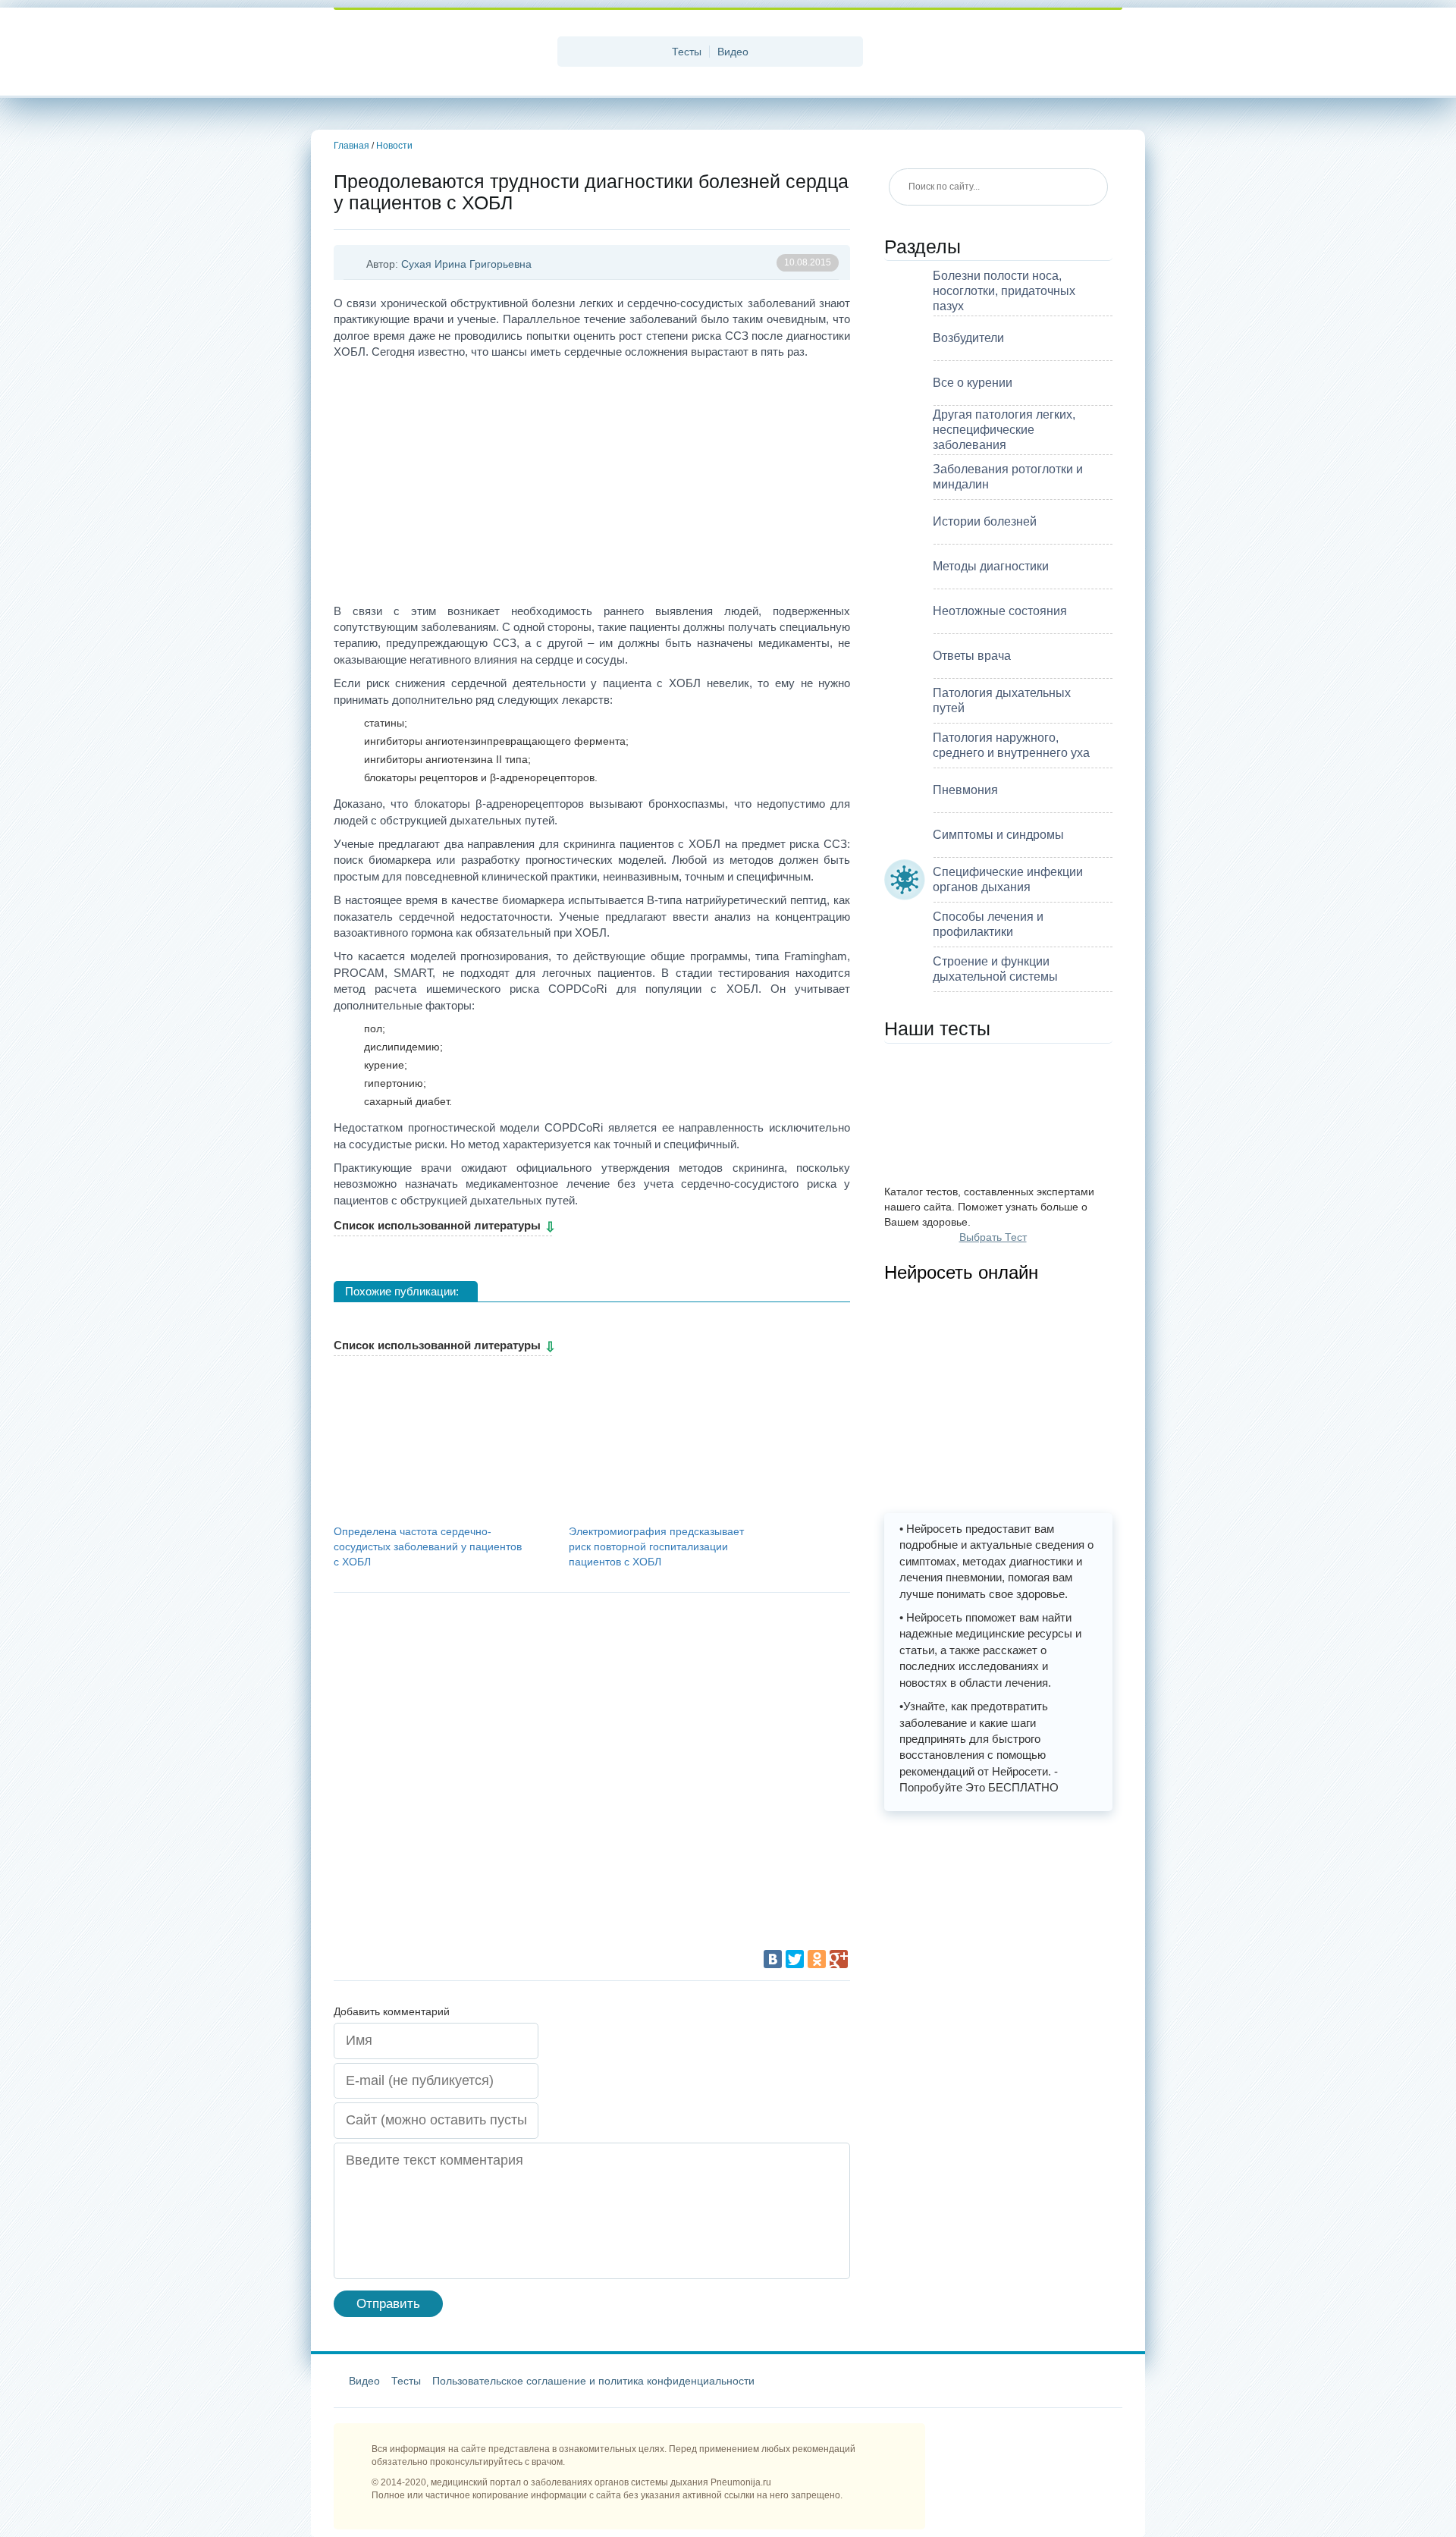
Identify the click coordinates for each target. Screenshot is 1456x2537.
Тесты (687, 52)
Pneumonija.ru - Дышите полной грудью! (440, 53)
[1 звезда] (447, 1665)
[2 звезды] (675, 1665)
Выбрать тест (993, 1237)
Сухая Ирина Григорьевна (466, 264)
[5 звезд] (447, 1892)
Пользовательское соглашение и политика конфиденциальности (593, 2381)
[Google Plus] (839, 1959)
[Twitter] (795, 1959)
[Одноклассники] (817, 1959)
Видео (733, 52)
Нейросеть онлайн (961, 1272)
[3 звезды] (447, 1779)
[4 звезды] (675, 1779)
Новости (394, 146)
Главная (351, 146)
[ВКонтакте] (773, 1959)
